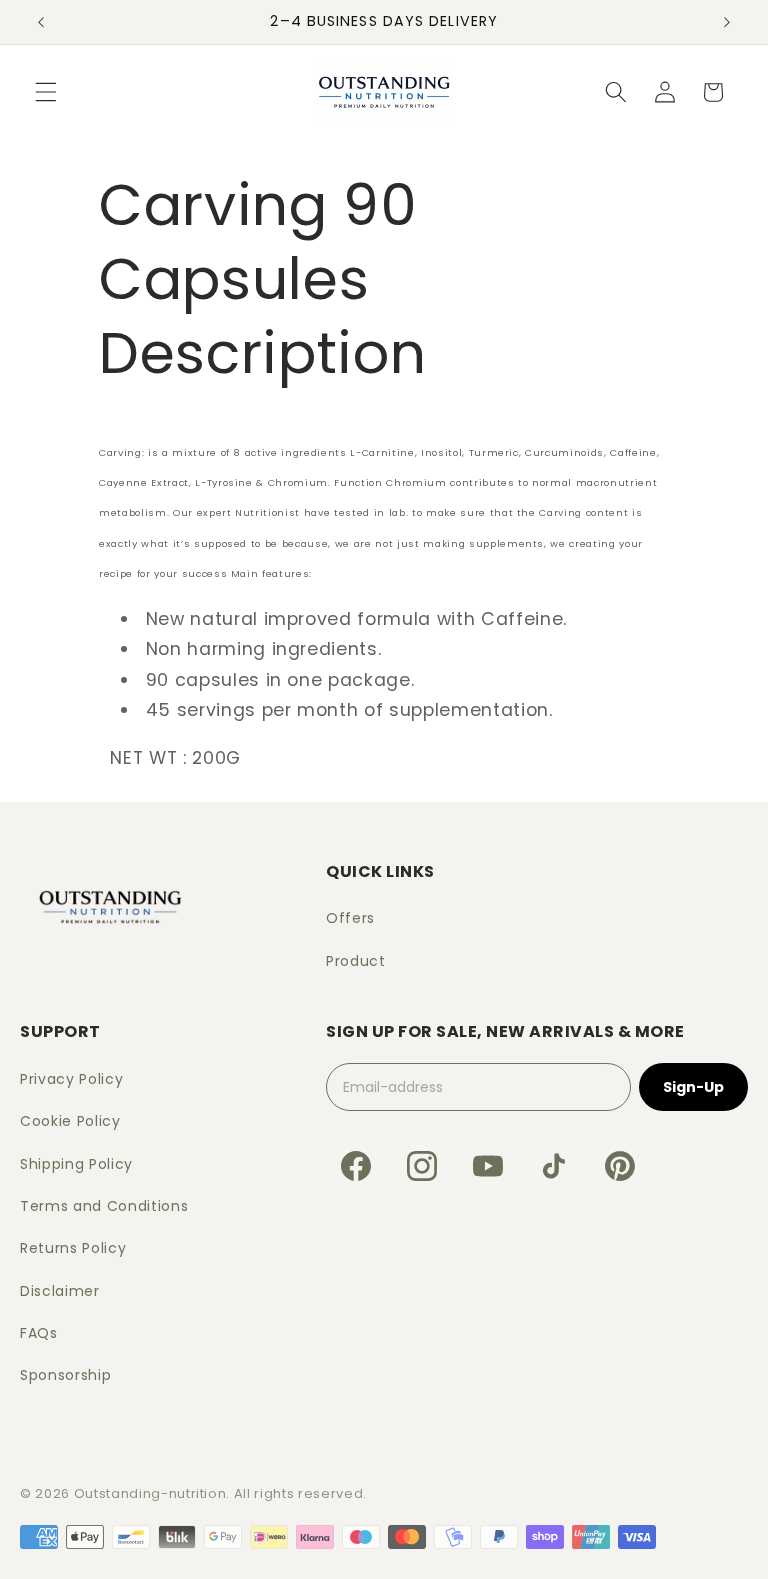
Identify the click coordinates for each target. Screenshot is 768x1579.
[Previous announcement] (41, 22)
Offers (350, 918)
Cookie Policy (70, 1121)
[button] (46, 92)
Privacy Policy (71, 1079)
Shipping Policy (76, 1164)
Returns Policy (73, 1248)
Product (356, 961)
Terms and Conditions (104, 1206)
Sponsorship (65, 1375)
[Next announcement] (727, 22)
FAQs (39, 1333)
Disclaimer (60, 1291)
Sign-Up (693, 1087)
